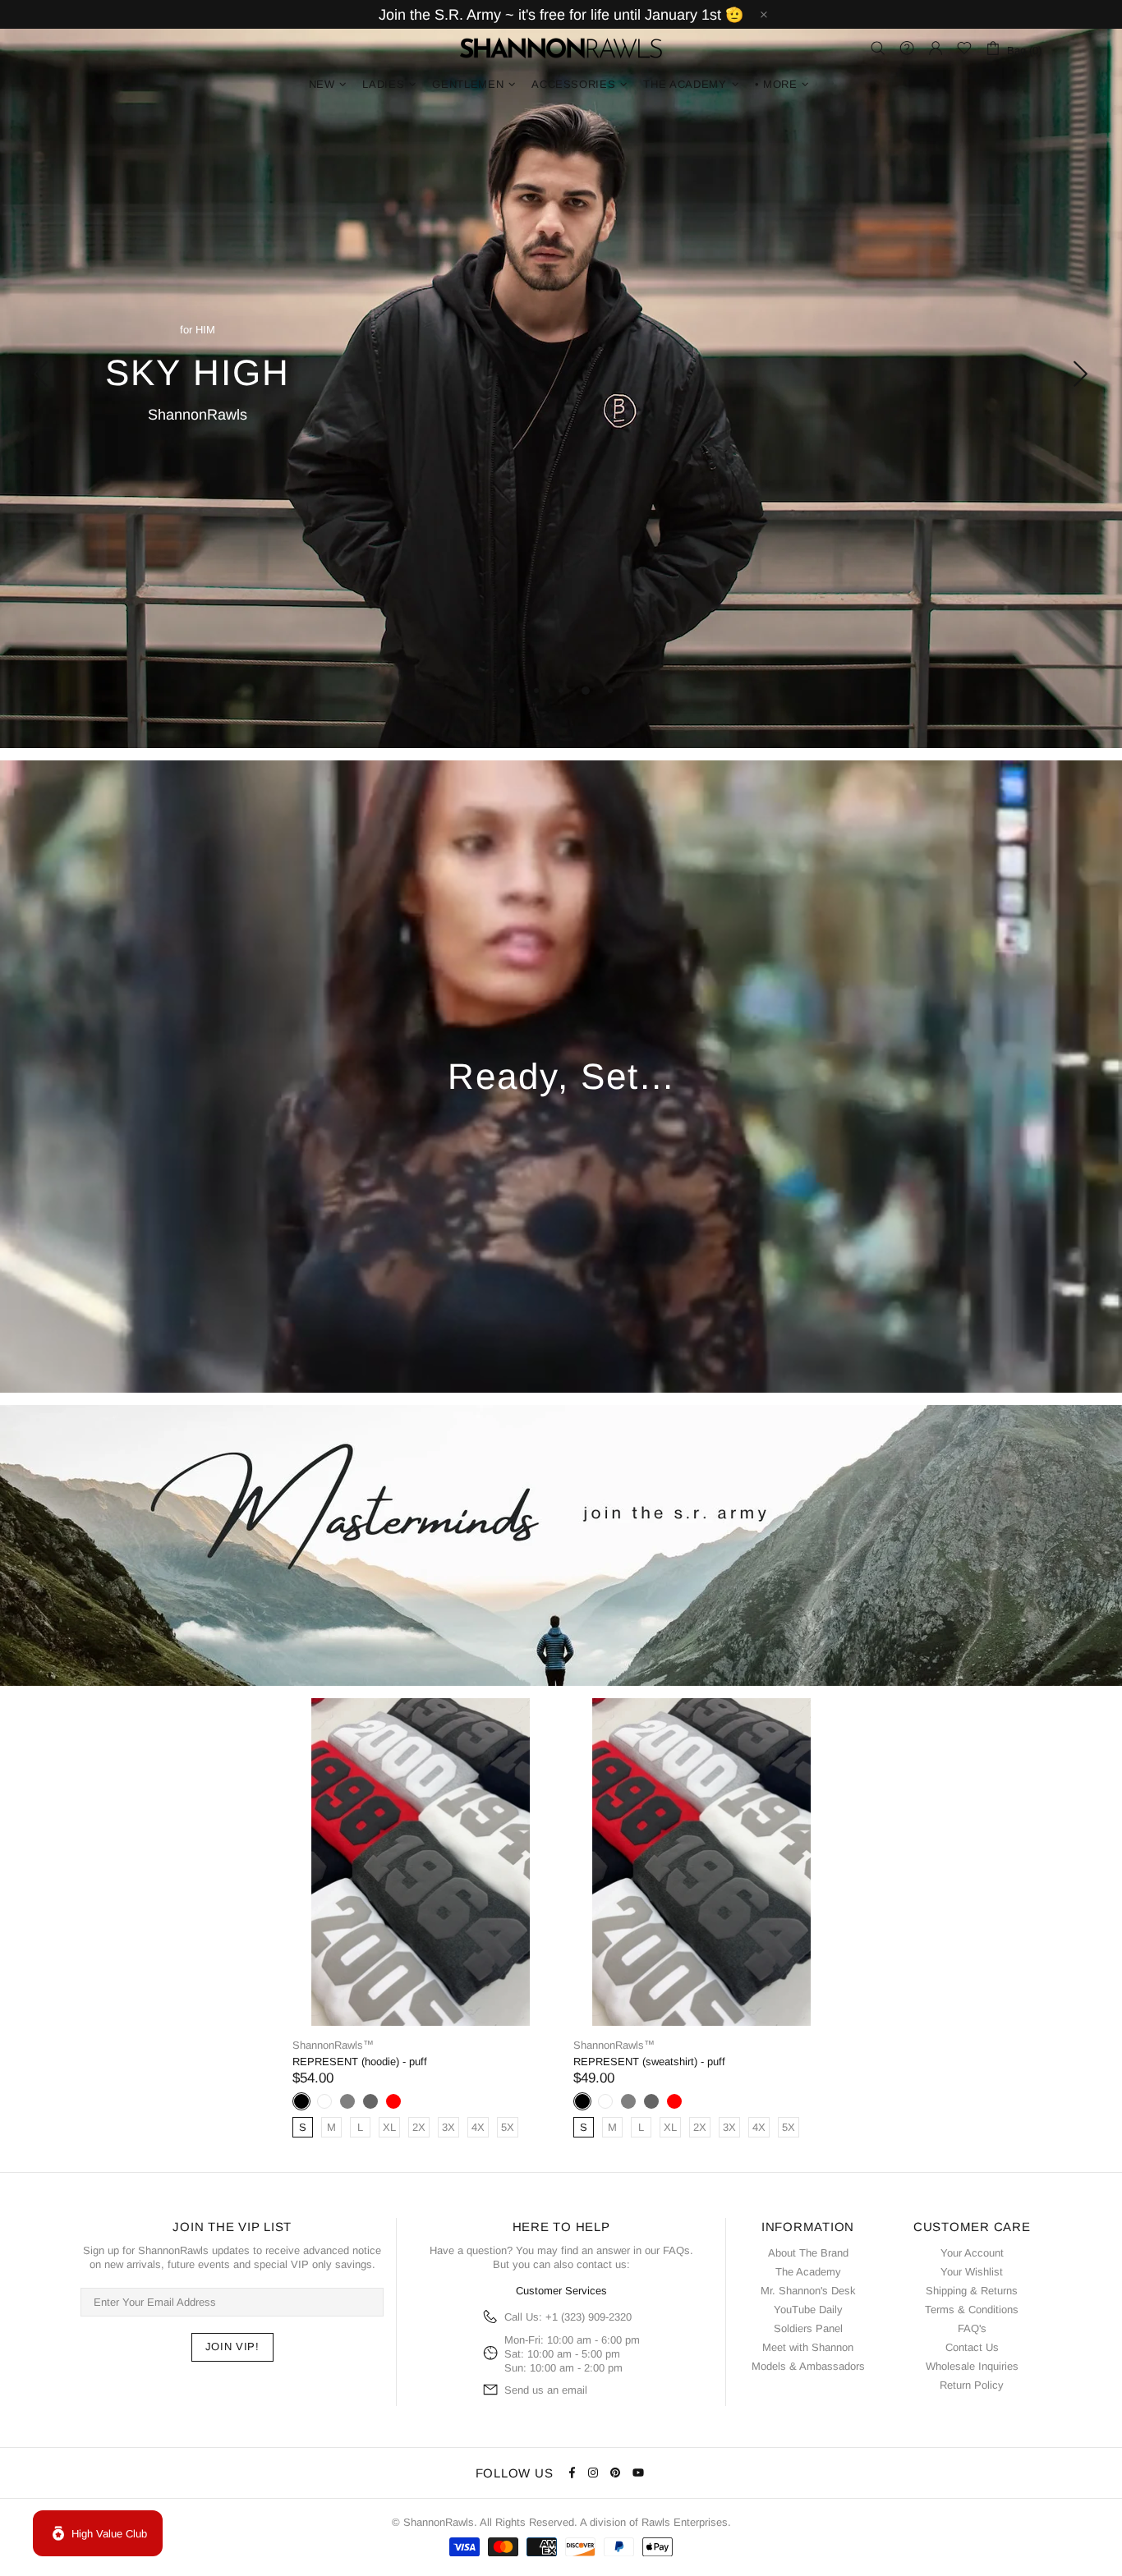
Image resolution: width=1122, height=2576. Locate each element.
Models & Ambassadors (808, 2366)
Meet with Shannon (808, 2347)
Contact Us (972, 2347)
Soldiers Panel (808, 2328)
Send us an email (546, 2390)
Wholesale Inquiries (972, 2366)
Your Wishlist (972, 2272)
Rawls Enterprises (685, 2522)
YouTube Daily (808, 2310)
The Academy (808, 2272)
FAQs (676, 2250)
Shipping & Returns (972, 2291)
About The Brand (808, 2253)
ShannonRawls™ (561, 48)
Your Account (972, 2253)
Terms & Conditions (972, 2310)
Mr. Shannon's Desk (808, 2291)
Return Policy (972, 2385)
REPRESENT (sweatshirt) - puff (649, 2062)
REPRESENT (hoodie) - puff (360, 2062)
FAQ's (972, 2328)
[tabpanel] (561, 374)
